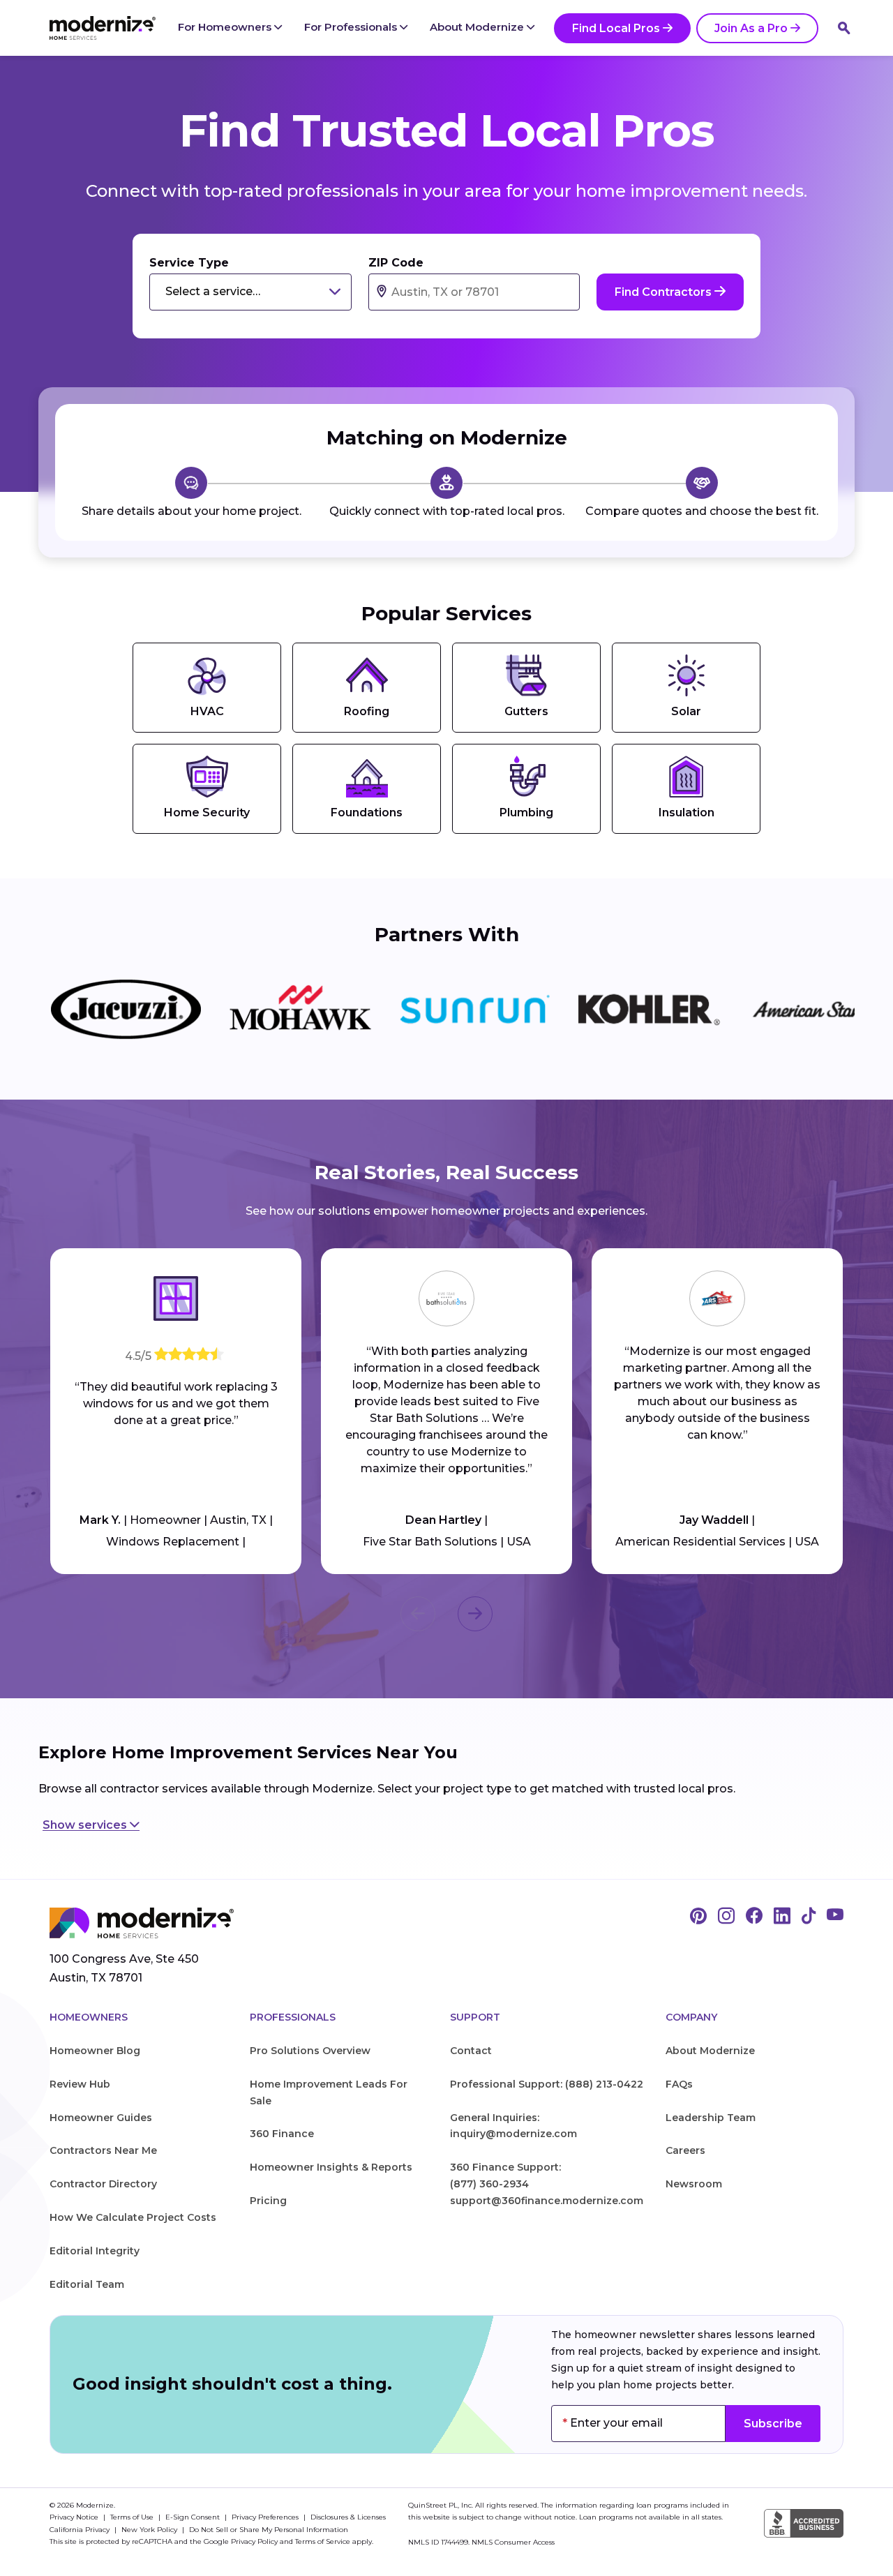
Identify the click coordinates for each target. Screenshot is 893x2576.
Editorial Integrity (95, 2251)
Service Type (189, 263)
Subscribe (773, 2424)
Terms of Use (133, 2517)
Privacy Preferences (266, 2517)
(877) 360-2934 (489, 2184)
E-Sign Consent (194, 2517)
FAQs (679, 2084)
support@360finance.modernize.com (547, 2201)
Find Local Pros (616, 28)
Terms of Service (323, 2541)
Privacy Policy (254, 2541)
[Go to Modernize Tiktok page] (809, 1917)
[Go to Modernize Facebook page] (754, 1917)
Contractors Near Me (103, 2150)
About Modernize (478, 27)
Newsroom (694, 2184)
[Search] (844, 28)
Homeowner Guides (101, 2118)
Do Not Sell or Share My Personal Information (269, 2530)
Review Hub (80, 2084)
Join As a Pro (751, 28)
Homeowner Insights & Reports (331, 2167)
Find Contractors (665, 292)
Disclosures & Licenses (348, 2517)
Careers (685, 2150)
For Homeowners (226, 27)
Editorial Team (87, 2284)
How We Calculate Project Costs (133, 2217)
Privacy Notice (75, 2517)
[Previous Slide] (418, 1614)
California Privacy (81, 2530)
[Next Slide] (475, 1614)
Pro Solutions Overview (310, 2051)
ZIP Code (396, 263)
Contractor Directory (103, 2184)
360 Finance (282, 2134)
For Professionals (352, 27)
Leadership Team (711, 2118)
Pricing (268, 2201)
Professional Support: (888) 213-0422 (547, 2084)
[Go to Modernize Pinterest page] (698, 1917)
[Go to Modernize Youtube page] (835, 1917)
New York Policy (150, 2530)
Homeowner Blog (95, 2051)
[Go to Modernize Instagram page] (726, 1917)
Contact (471, 2051)
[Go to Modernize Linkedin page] (782, 1917)
